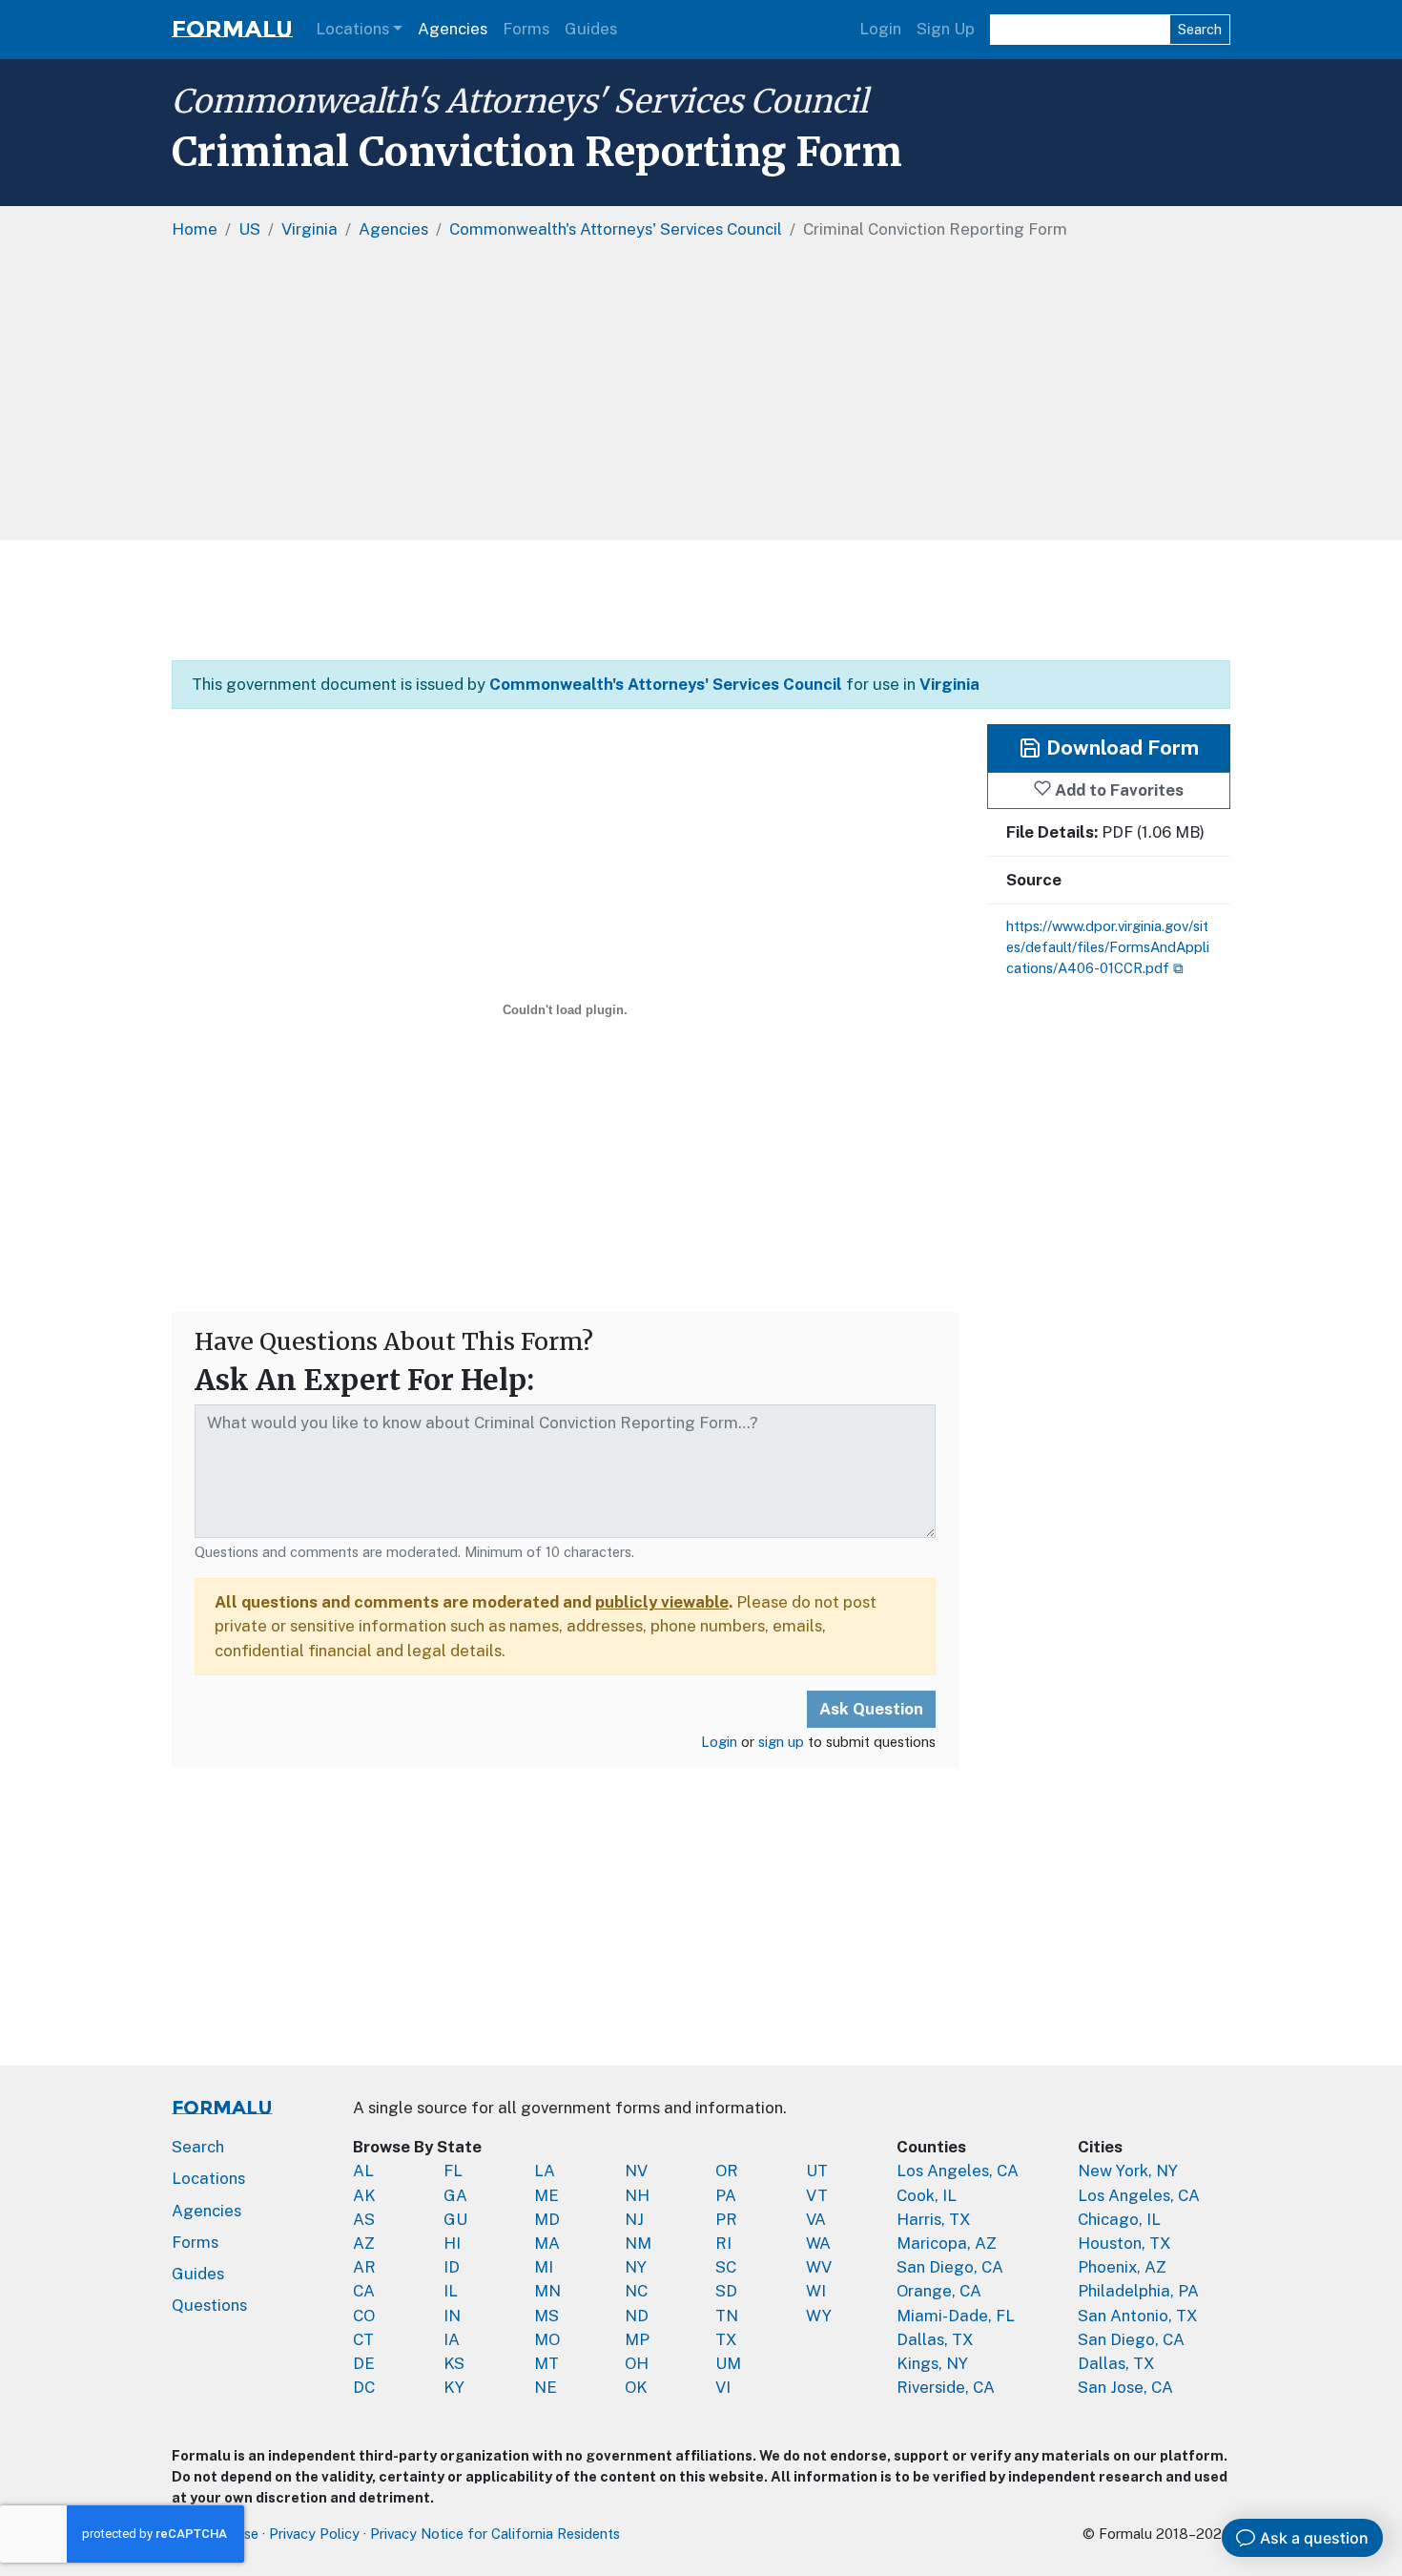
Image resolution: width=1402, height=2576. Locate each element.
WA (818, 2243)
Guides (591, 29)
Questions (209, 2305)
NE (546, 2387)
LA (545, 2171)
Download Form (1120, 748)
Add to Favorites (1117, 789)
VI (723, 2387)
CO (364, 2316)
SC (726, 2267)
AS (364, 2219)
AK (364, 2195)
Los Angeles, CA (958, 2171)
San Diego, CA (950, 2267)
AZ (364, 2243)
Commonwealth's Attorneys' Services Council (520, 101)
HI (452, 2243)
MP (637, 2339)
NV (636, 2171)
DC (364, 2387)
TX (726, 2339)
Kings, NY (932, 2363)
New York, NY (1128, 2171)
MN (547, 2291)
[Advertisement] (701, 397)
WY (819, 2316)
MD (547, 2219)
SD (726, 2291)
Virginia (949, 684)
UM (728, 2363)
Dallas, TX (935, 2339)
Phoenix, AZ (1122, 2267)
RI (723, 2243)
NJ (634, 2219)
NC (636, 2291)
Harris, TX (934, 2219)
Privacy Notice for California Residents (495, 2534)
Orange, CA (939, 2291)
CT (363, 2339)
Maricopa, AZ (947, 2243)
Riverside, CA (946, 2387)
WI (816, 2291)
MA (547, 2243)
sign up (781, 1742)
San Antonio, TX (1138, 2316)
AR (364, 2267)
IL (451, 2291)
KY (454, 2387)
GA (455, 2195)
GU (455, 2219)
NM (638, 2243)
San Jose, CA (1125, 2387)
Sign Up (946, 29)
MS (546, 2316)
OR (727, 2171)
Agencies (453, 29)
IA (452, 2339)
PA (726, 2195)
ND (637, 2316)
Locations (352, 29)
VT (817, 2195)
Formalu (232, 29)
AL (363, 2171)
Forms (526, 29)
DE (364, 2363)
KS (454, 2363)
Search (1200, 29)
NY (636, 2267)
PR (726, 2219)
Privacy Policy (314, 2534)
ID (452, 2267)
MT (546, 2363)
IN (452, 2316)
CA (364, 2291)
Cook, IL (927, 2195)
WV (819, 2267)
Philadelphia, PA (1138, 2291)
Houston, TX (1124, 2243)
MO (547, 2339)
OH (637, 2363)
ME (546, 2195)
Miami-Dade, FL (956, 2316)
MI (544, 2267)
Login (880, 29)
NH (637, 2195)
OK (636, 2387)
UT (817, 2171)
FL (453, 2171)
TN (727, 2316)
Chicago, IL (1119, 2219)
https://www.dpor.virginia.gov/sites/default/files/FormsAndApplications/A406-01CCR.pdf (1108, 947)
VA (816, 2219)
